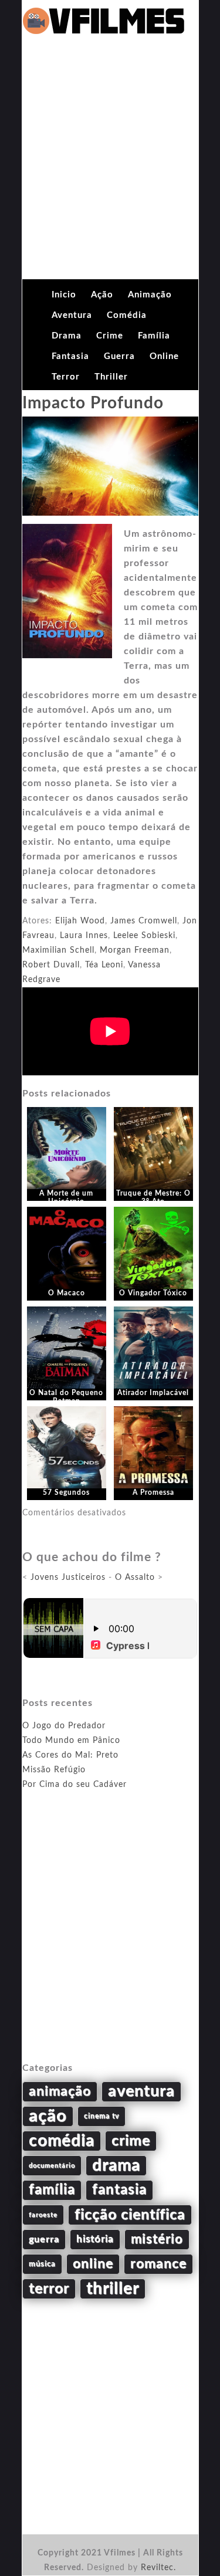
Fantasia (70, 356)
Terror (66, 377)
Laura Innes (84, 936)
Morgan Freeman (135, 950)
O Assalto (135, 1578)
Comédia (127, 315)
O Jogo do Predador (64, 1726)
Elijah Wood (80, 921)
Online (164, 356)
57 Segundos (66, 1492)
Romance (158, 2264)
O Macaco (67, 1293)
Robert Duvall (51, 965)
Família (154, 336)
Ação (102, 295)
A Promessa (153, 1492)
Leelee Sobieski (144, 936)
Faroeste (43, 2215)
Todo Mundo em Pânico (71, 1741)
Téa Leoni (104, 965)
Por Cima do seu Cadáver (75, 1785)
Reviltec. (158, 2568)
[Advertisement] (110, 163)
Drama (67, 336)
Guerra (119, 356)
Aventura (72, 315)
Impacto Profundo (93, 403)
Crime (110, 336)
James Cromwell (144, 921)
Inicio (64, 295)
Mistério (157, 2239)
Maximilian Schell (58, 950)
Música (42, 2264)
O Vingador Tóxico (153, 1293)
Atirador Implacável (153, 1393)
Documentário (52, 2166)
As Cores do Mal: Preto (70, 1755)
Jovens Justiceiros (68, 1578)
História (95, 2239)
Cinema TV (101, 2116)
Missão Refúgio (54, 1770)
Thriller (111, 377)
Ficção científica (130, 2215)
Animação (150, 295)
